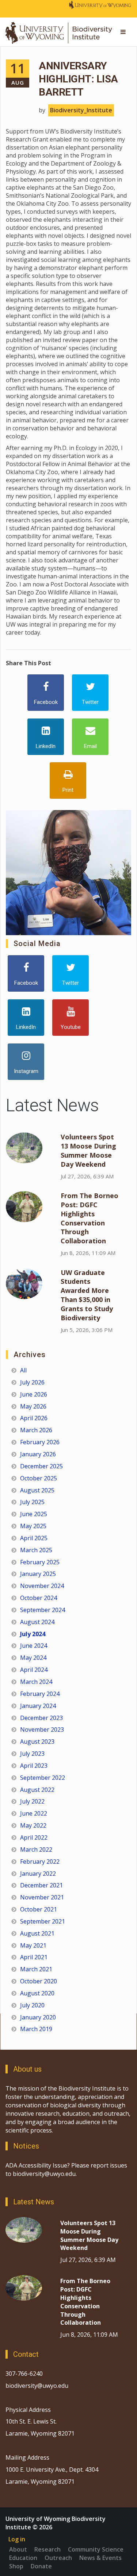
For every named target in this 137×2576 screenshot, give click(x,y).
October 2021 (39, 1909)
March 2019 (36, 2029)
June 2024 (34, 1646)
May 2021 (33, 1945)
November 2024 (42, 1586)
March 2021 (36, 1969)
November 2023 (42, 1729)
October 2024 (39, 1598)
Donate (41, 2566)
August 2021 (37, 1933)
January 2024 (38, 1706)
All (23, 1370)
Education (23, 2558)
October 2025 (39, 1478)
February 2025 (40, 1562)
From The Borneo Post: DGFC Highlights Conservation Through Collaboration (90, 1218)
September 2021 (43, 1921)
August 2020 (37, 1993)
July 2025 (32, 1502)
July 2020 (32, 2005)
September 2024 (43, 1610)
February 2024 (40, 1694)
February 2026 (40, 1442)
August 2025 (37, 1490)
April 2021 (34, 1957)
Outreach (58, 2558)
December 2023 (41, 1718)
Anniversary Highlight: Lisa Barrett (78, 79)
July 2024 (33, 1634)
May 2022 (33, 1825)
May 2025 (33, 1526)
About (18, 2549)
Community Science (96, 2549)
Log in (17, 2539)
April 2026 (34, 1418)
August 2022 (37, 1790)
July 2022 (32, 1801)
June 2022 (34, 1813)
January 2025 (38, 1574)
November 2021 (42, 1897)
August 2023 (37, 1742)
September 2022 (43, 1778)
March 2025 (36, 1550)
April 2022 (34, 1837)
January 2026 (38, 1454)
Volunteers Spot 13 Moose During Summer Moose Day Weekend (88, 1151)
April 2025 (34, 1538)
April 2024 (34, 1670)
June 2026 (34, 1394)
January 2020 (38, 2017)
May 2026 (33, 1406)
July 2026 (32, 1382)
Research (47, 2549)
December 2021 (41, 1885)
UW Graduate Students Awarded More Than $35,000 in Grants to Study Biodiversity (87, 1295)
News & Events (100, 2558)
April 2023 (34, 1766)
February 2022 (40, 1862)
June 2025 (34, 1514)
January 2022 (38, 1874)
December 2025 (41, 1466)
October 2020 (39, 1981)
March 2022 (36, 1849)
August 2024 (37, 1622)
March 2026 (36, 1430)
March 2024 (36, 1682)
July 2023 (32, 1754)
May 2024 (33, 1658)
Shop (16, 2566)
